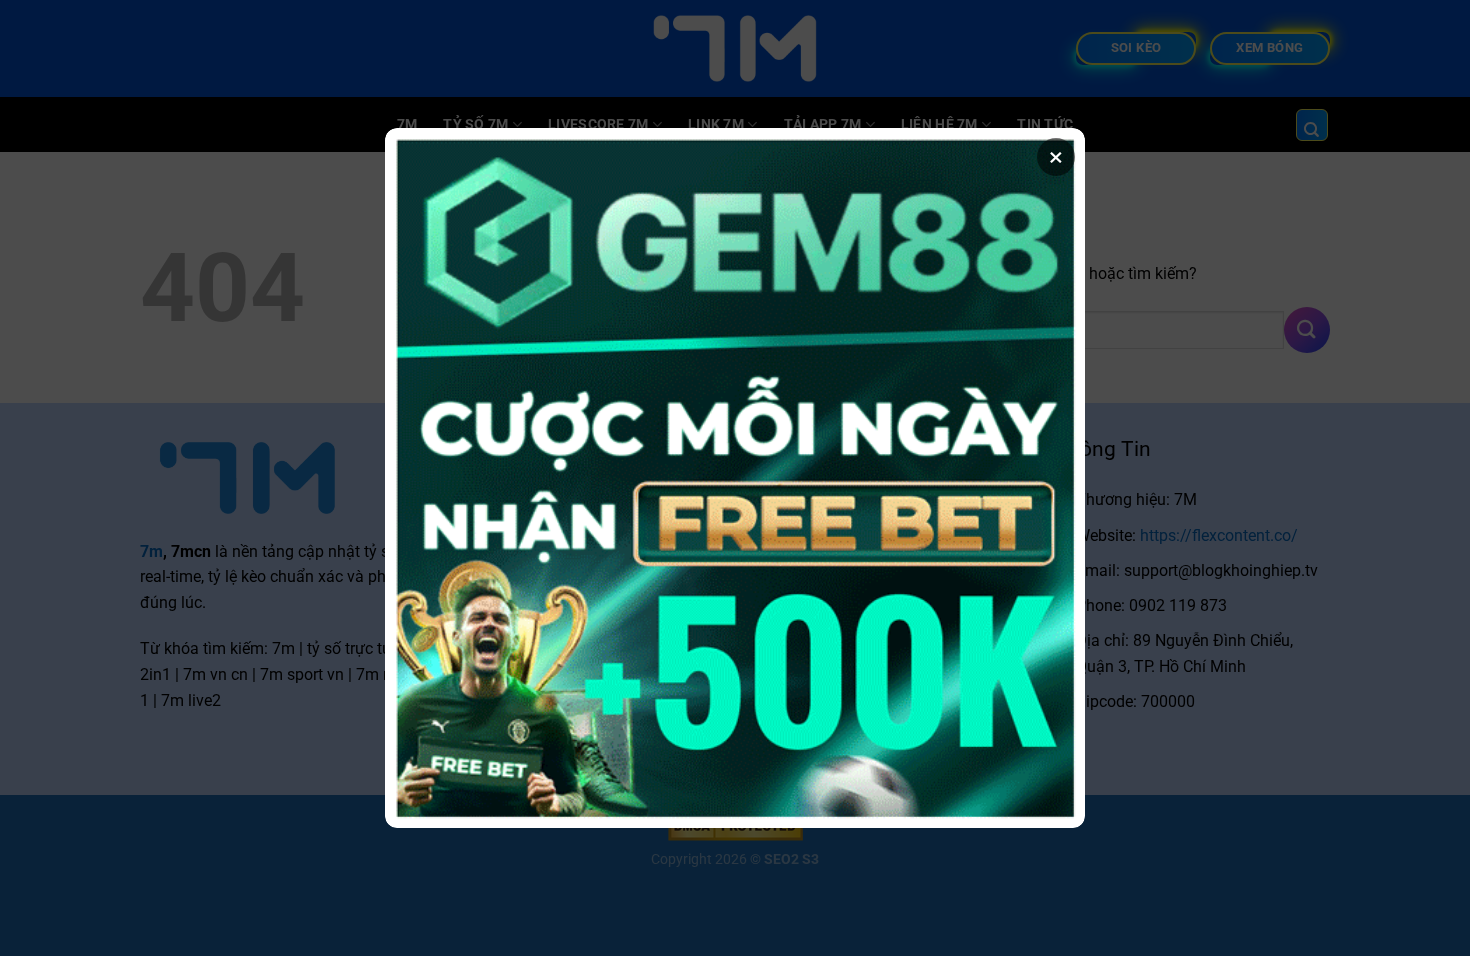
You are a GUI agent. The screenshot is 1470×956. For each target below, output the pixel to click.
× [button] (1056, 157)
